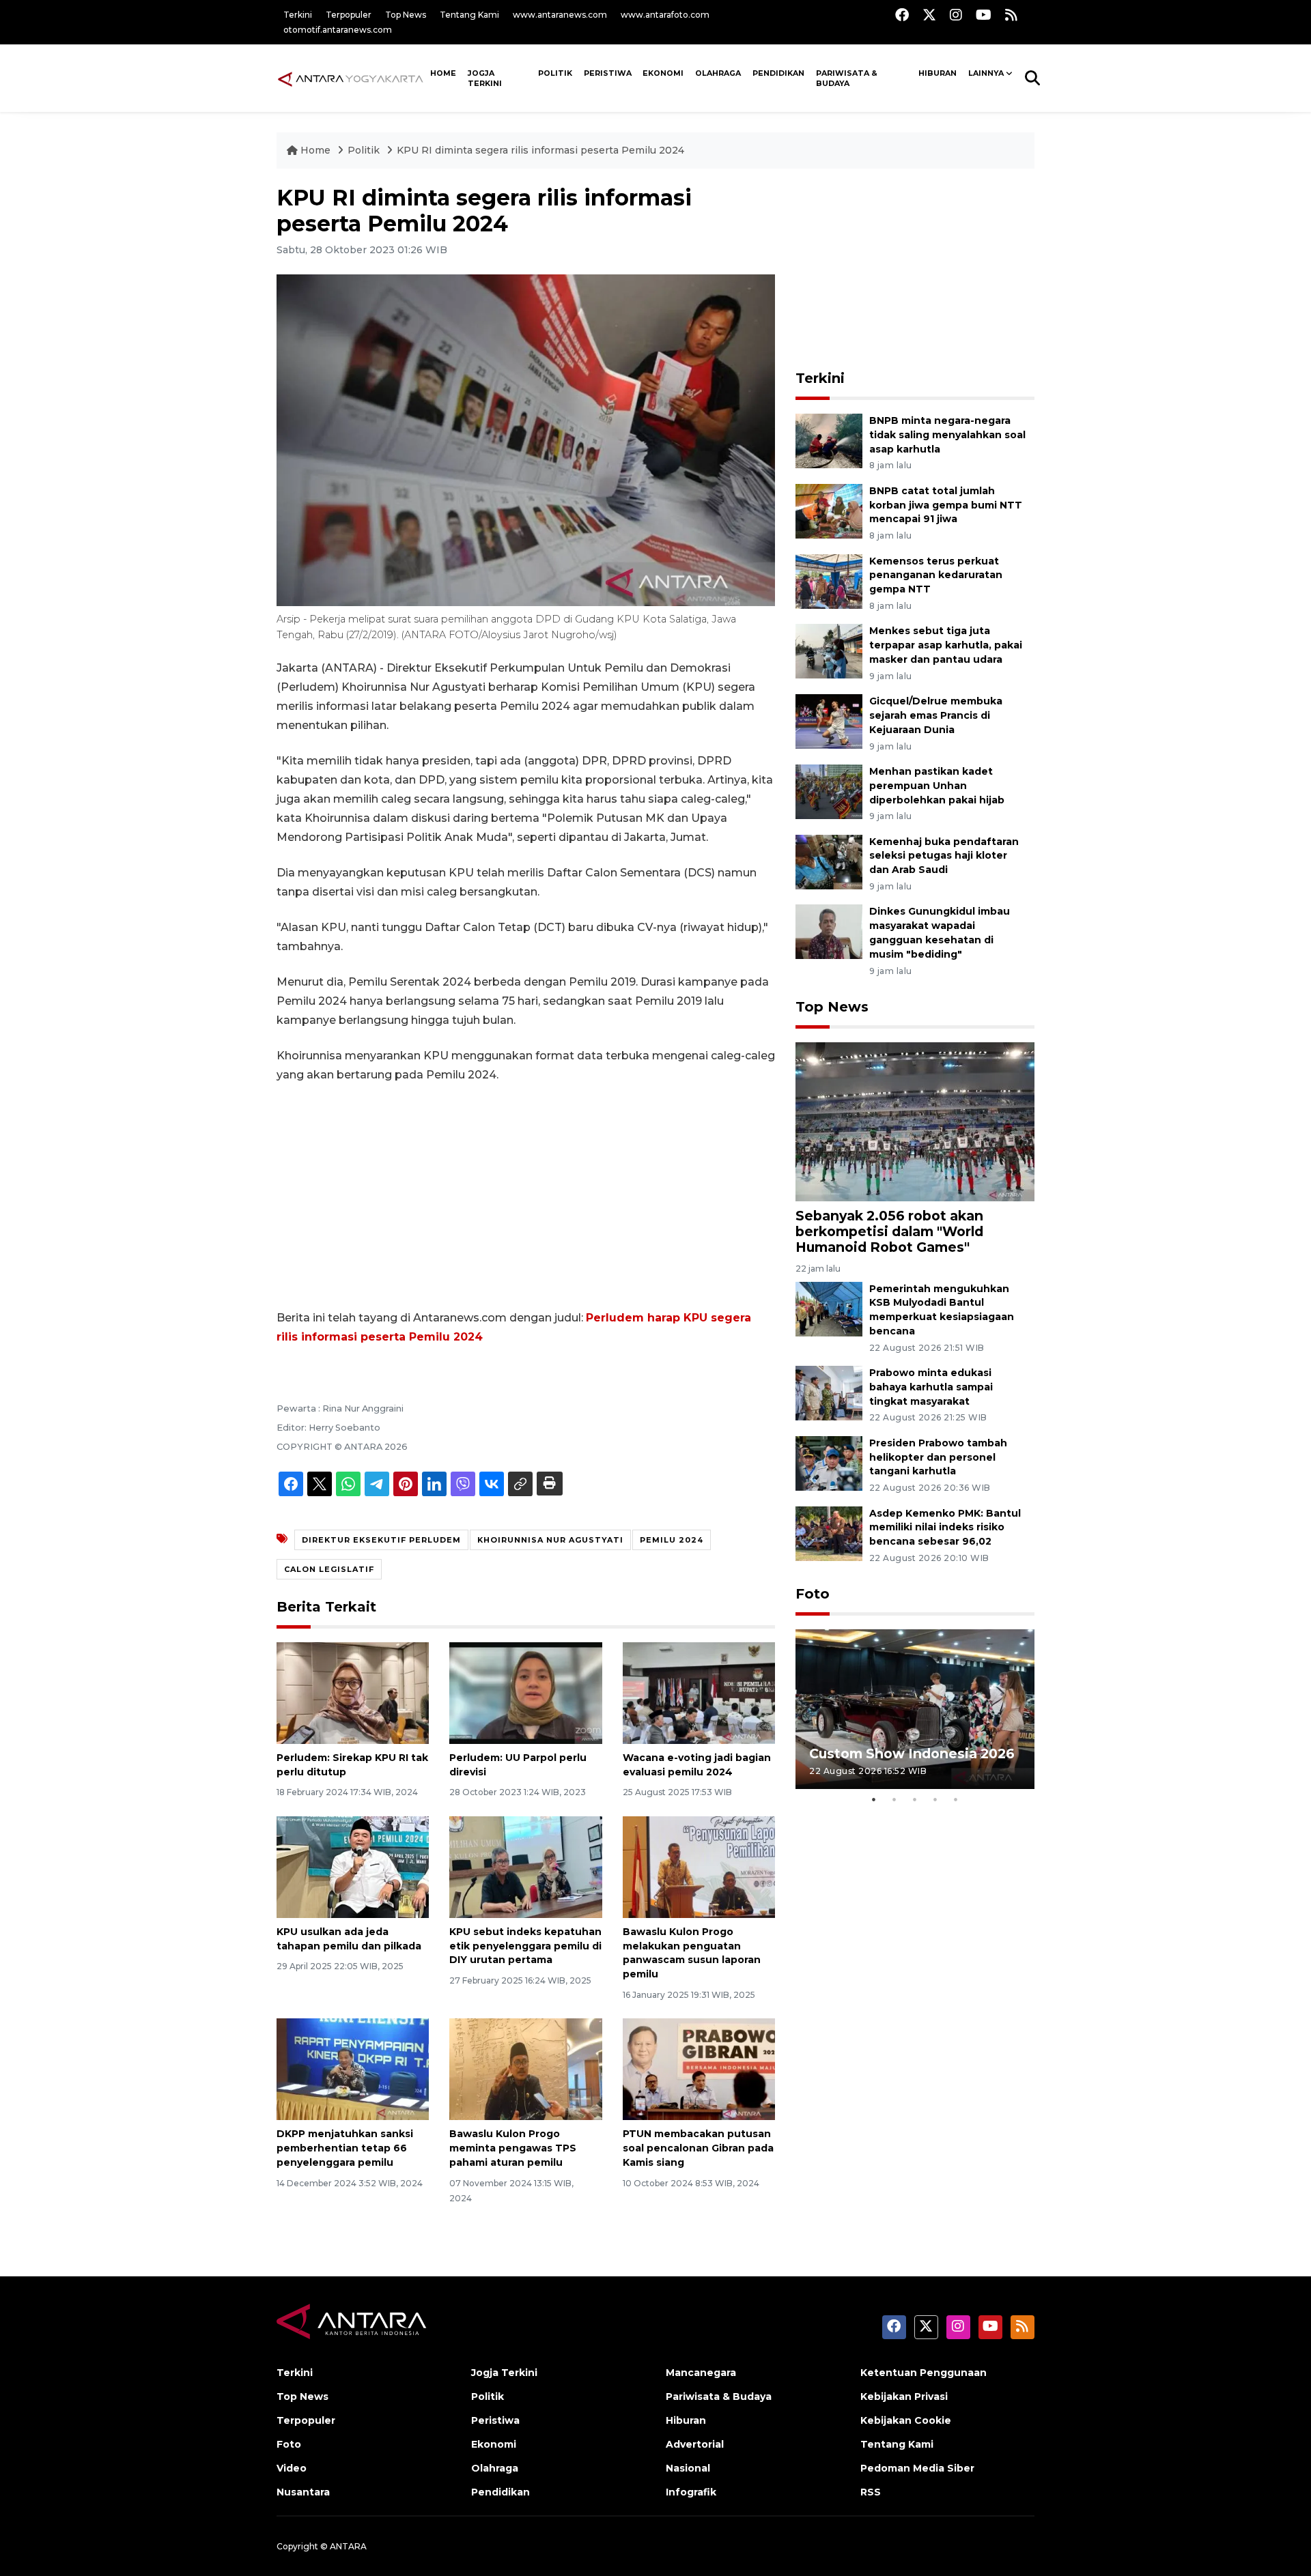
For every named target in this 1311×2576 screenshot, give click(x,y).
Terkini (298, 15)
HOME (443, 73)
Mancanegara (701, 2373)
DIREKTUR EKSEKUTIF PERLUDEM (381, 1540)
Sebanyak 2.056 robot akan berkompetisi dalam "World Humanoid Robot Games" (889, 1231)
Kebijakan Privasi (904, 2396)
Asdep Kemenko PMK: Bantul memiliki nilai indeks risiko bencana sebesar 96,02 (945, 1528)
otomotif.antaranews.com (338, 30)
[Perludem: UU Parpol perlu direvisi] (525, 1692)
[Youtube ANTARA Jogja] (984, 15)
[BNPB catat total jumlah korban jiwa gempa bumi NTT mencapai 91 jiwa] (829, 510)
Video (292, 2468)
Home (315, 150)
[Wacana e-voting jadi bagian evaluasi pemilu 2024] (699, 1692)
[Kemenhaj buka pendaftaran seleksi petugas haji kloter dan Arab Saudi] (829, 861)
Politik (555, 73)
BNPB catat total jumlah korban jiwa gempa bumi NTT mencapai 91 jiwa (946, 505)
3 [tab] (915, 1799)
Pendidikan (778, 73)
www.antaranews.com (560, 15)
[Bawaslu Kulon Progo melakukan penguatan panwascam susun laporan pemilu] (699, 1866)
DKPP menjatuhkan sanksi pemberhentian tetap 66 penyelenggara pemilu (345, 2148)
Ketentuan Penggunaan (924, 2373)
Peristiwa (608, 73)
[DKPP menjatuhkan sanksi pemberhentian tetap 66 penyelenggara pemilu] (353, 2069)
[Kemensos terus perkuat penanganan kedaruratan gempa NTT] (829, 581)
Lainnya (986, 73)
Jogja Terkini (485, 78)
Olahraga (718, 73)
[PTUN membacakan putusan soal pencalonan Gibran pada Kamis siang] (699, 2069)
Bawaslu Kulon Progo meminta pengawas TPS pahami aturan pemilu (513, 2148)
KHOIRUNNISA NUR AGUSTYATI (550, 1540)
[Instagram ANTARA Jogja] (956, 15)
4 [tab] (935, 1799)
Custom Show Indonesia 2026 (912, 1754)
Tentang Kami (469, 15)
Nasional (688, 2468)
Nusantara (303, 2492)
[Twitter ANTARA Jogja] (929, 15)
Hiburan (938, 73)
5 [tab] (956, 1799)
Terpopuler (349, 15)
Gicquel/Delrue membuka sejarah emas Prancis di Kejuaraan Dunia (936, 715)
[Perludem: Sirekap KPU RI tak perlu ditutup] (353, 1692)
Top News (406, 15)
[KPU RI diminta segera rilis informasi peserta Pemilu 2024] (915, 1121)
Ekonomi (663, 73)
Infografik (691, 2492)
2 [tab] (894, 1799)
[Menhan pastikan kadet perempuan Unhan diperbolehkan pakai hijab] (829, 791)
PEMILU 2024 (672, 1540)
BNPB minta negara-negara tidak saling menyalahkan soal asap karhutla (947, 435)
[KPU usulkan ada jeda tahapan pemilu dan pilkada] (353, 1866)
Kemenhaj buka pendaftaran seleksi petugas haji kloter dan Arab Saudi (944, 856)
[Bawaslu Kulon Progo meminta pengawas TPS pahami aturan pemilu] (525, 2069)
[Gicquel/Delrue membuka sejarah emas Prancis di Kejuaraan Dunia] (829, 720)
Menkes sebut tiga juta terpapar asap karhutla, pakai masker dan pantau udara (946, 645)
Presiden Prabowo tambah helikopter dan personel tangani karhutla (938, 1457)
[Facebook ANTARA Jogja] (902, 15)
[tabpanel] (915, 1709)
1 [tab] (874, 1799)
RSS (871, 2492)
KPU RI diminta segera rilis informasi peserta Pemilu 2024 (540, 150)
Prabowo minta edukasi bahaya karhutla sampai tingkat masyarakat (931, 1387)
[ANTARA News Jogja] (351, 78)
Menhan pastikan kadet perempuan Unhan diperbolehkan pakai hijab (937, 786)
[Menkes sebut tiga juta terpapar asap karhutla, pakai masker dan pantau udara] (829, 651)
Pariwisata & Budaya (847, 78)
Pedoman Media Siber (917, 2468)
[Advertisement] (526, 1197)
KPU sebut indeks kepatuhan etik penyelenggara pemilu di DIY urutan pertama (525, 1946)
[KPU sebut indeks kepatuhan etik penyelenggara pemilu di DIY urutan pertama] (525, 1866)
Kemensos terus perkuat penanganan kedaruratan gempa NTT (936, 575)
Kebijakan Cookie (906, 2420)
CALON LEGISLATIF (329, 1569)
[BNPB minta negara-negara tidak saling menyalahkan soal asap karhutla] (829, 440)
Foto (813, 1594)
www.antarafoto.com (665, 15)
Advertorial (695, 2444)
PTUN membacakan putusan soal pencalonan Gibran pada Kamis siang (698, 2148)
